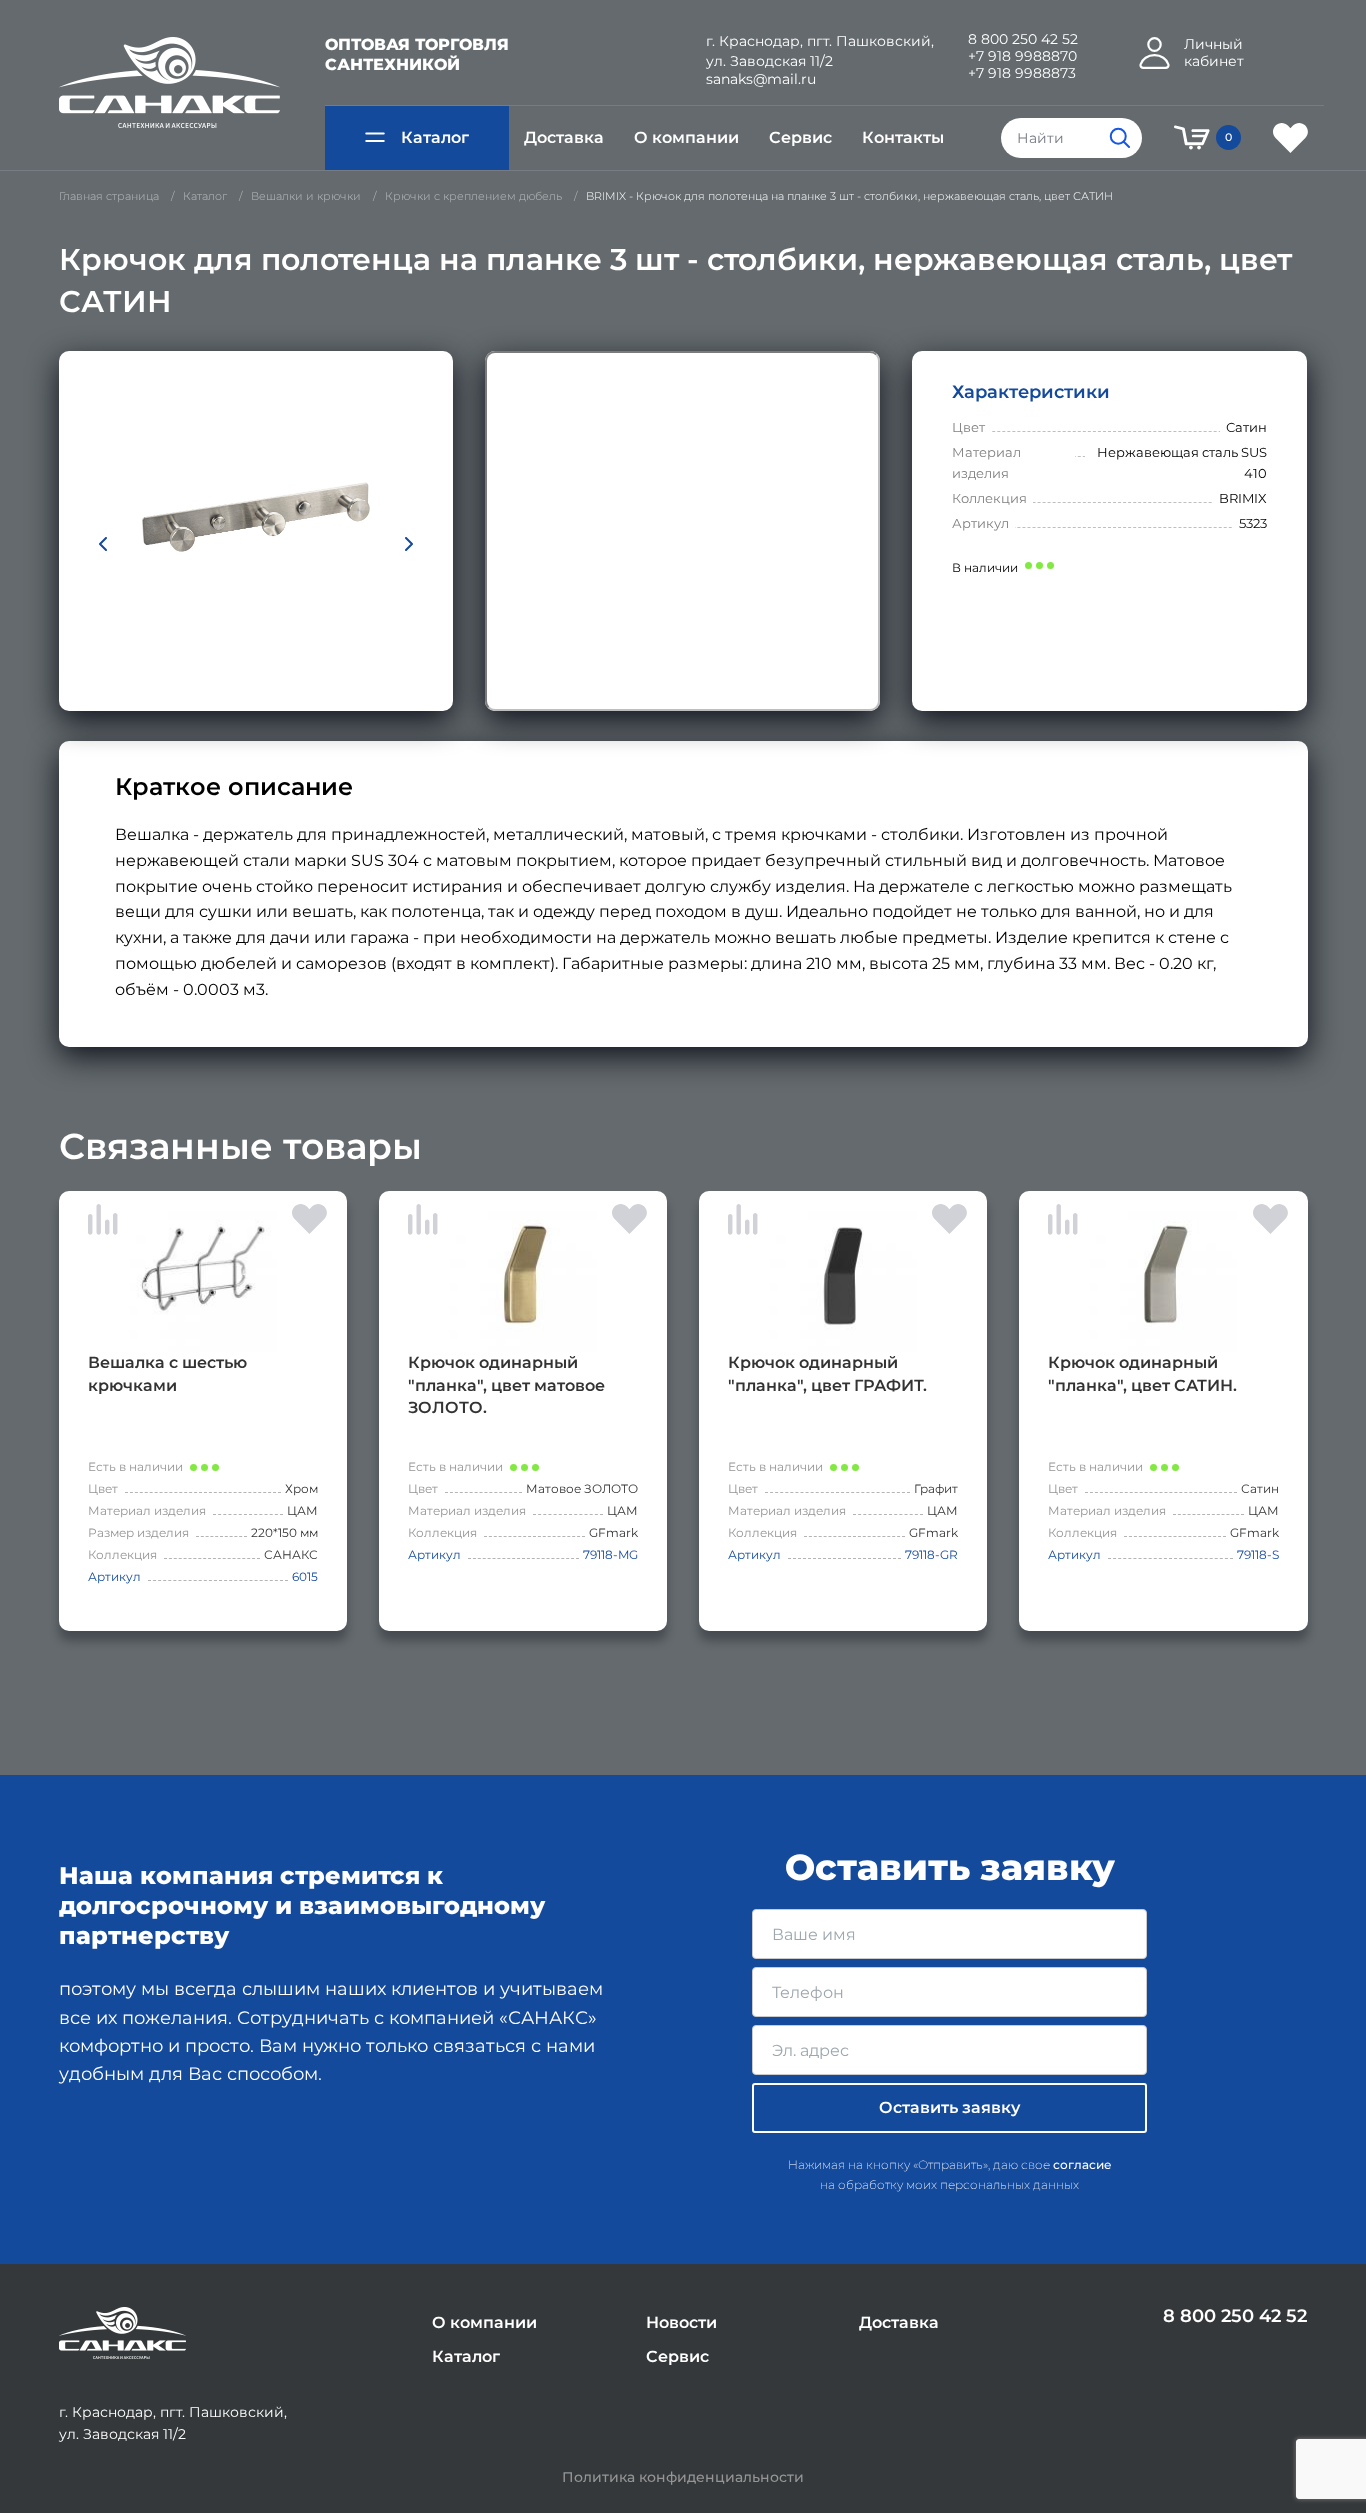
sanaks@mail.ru (761, 79)
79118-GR (931, 1554)
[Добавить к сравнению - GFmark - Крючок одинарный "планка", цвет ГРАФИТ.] (743, 1223)
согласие (1082, 2164)
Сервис (800, 137)
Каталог (435, 137)
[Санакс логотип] (169, 83)
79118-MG (610, 1554)
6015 (305, 1576)
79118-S (1258, 1554)
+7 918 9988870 (1022, 56)
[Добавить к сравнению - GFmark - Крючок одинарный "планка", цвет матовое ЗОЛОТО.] (423, 1223)
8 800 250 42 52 (1023, 39)
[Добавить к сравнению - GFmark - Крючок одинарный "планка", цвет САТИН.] (1063, 1223)
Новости (681, 2322)
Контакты (903, 137)
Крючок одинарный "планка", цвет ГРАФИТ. (827, 1373)
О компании (686, 137)
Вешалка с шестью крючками (167, 1373)
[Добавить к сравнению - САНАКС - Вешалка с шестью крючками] (103, 1223)
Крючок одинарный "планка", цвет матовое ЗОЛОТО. (506, 1384)
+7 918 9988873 (1022, 73)
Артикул (114, 1576)
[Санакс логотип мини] (122, 2333)
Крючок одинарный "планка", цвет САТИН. (1142, 1373)
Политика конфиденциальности (683, 2477)
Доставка (564, 137)
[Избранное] (1290, 138)
